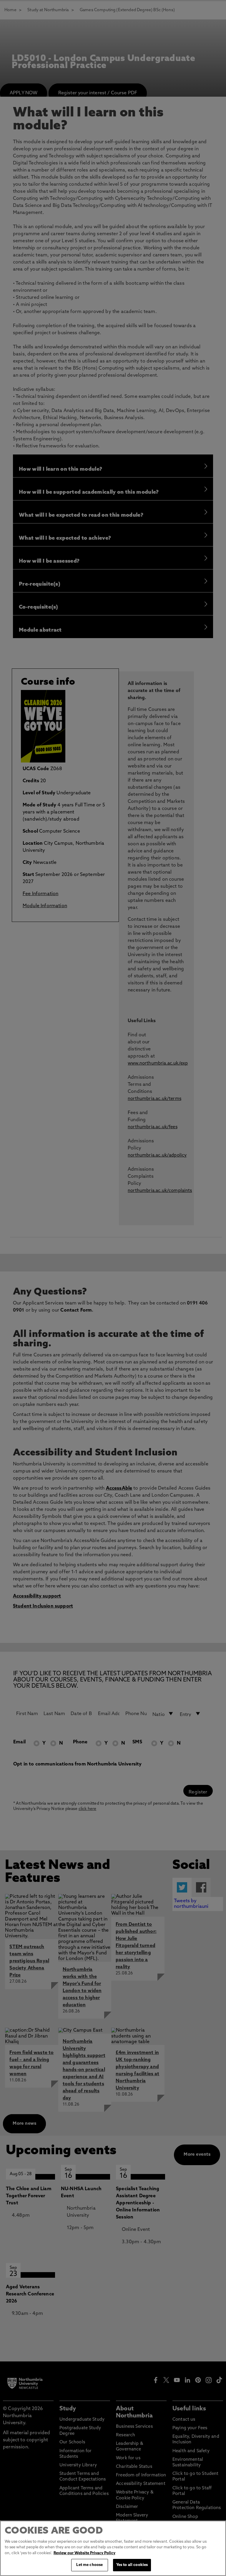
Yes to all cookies (132, 2565)
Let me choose (89, 2565)
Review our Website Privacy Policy (84, 2553)
